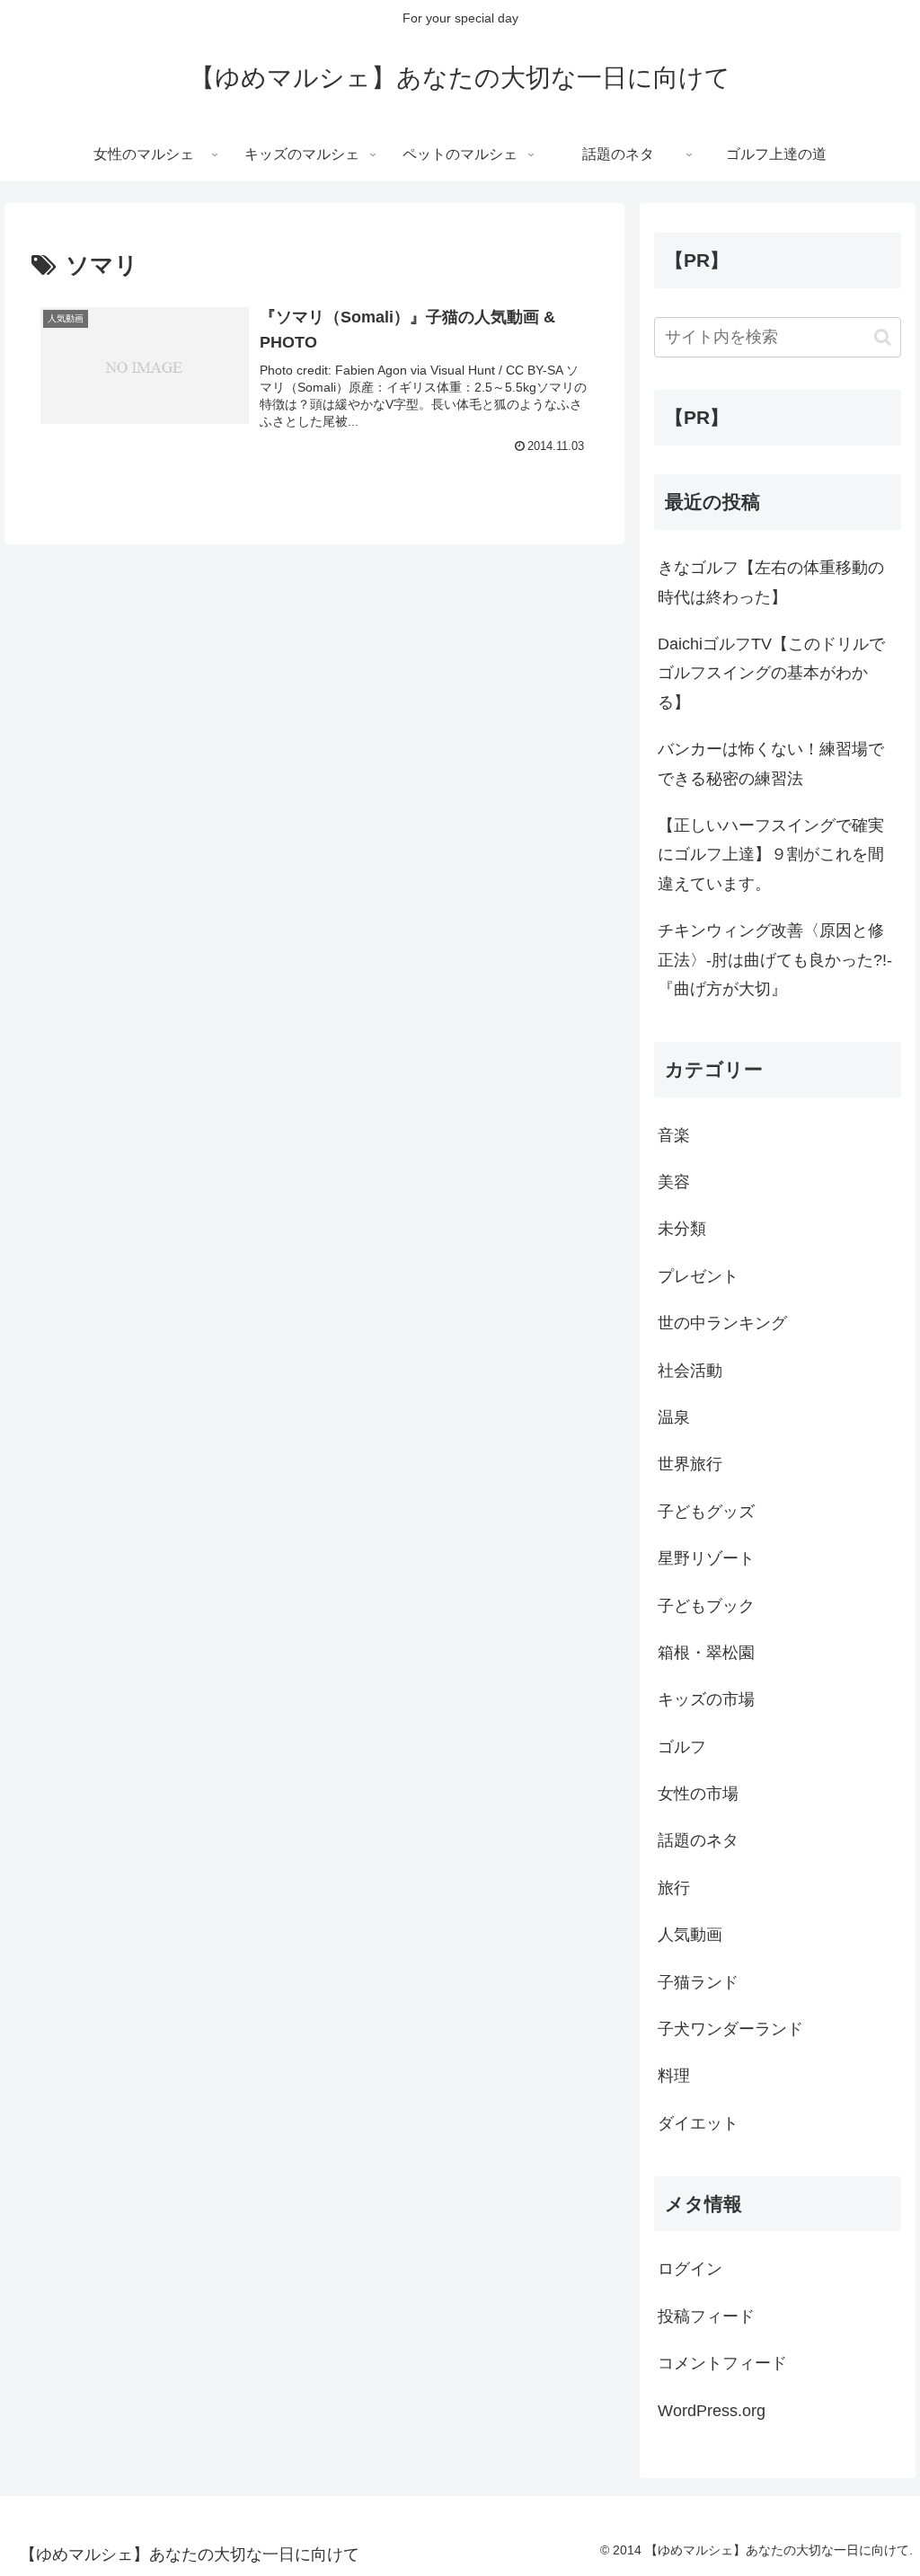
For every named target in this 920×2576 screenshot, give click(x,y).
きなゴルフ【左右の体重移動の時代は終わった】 (771, 582)
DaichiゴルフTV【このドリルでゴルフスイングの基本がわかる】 (771, 673)
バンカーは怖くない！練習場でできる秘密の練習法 (771, 763)
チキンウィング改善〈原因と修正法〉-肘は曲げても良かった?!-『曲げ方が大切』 (775, 960)
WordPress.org (712, 2411)
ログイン (690, 2269)
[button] (883, 337)
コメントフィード (722, 2363)
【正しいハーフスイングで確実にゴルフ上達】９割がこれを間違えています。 (771, 855)
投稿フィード (706, 2316)
